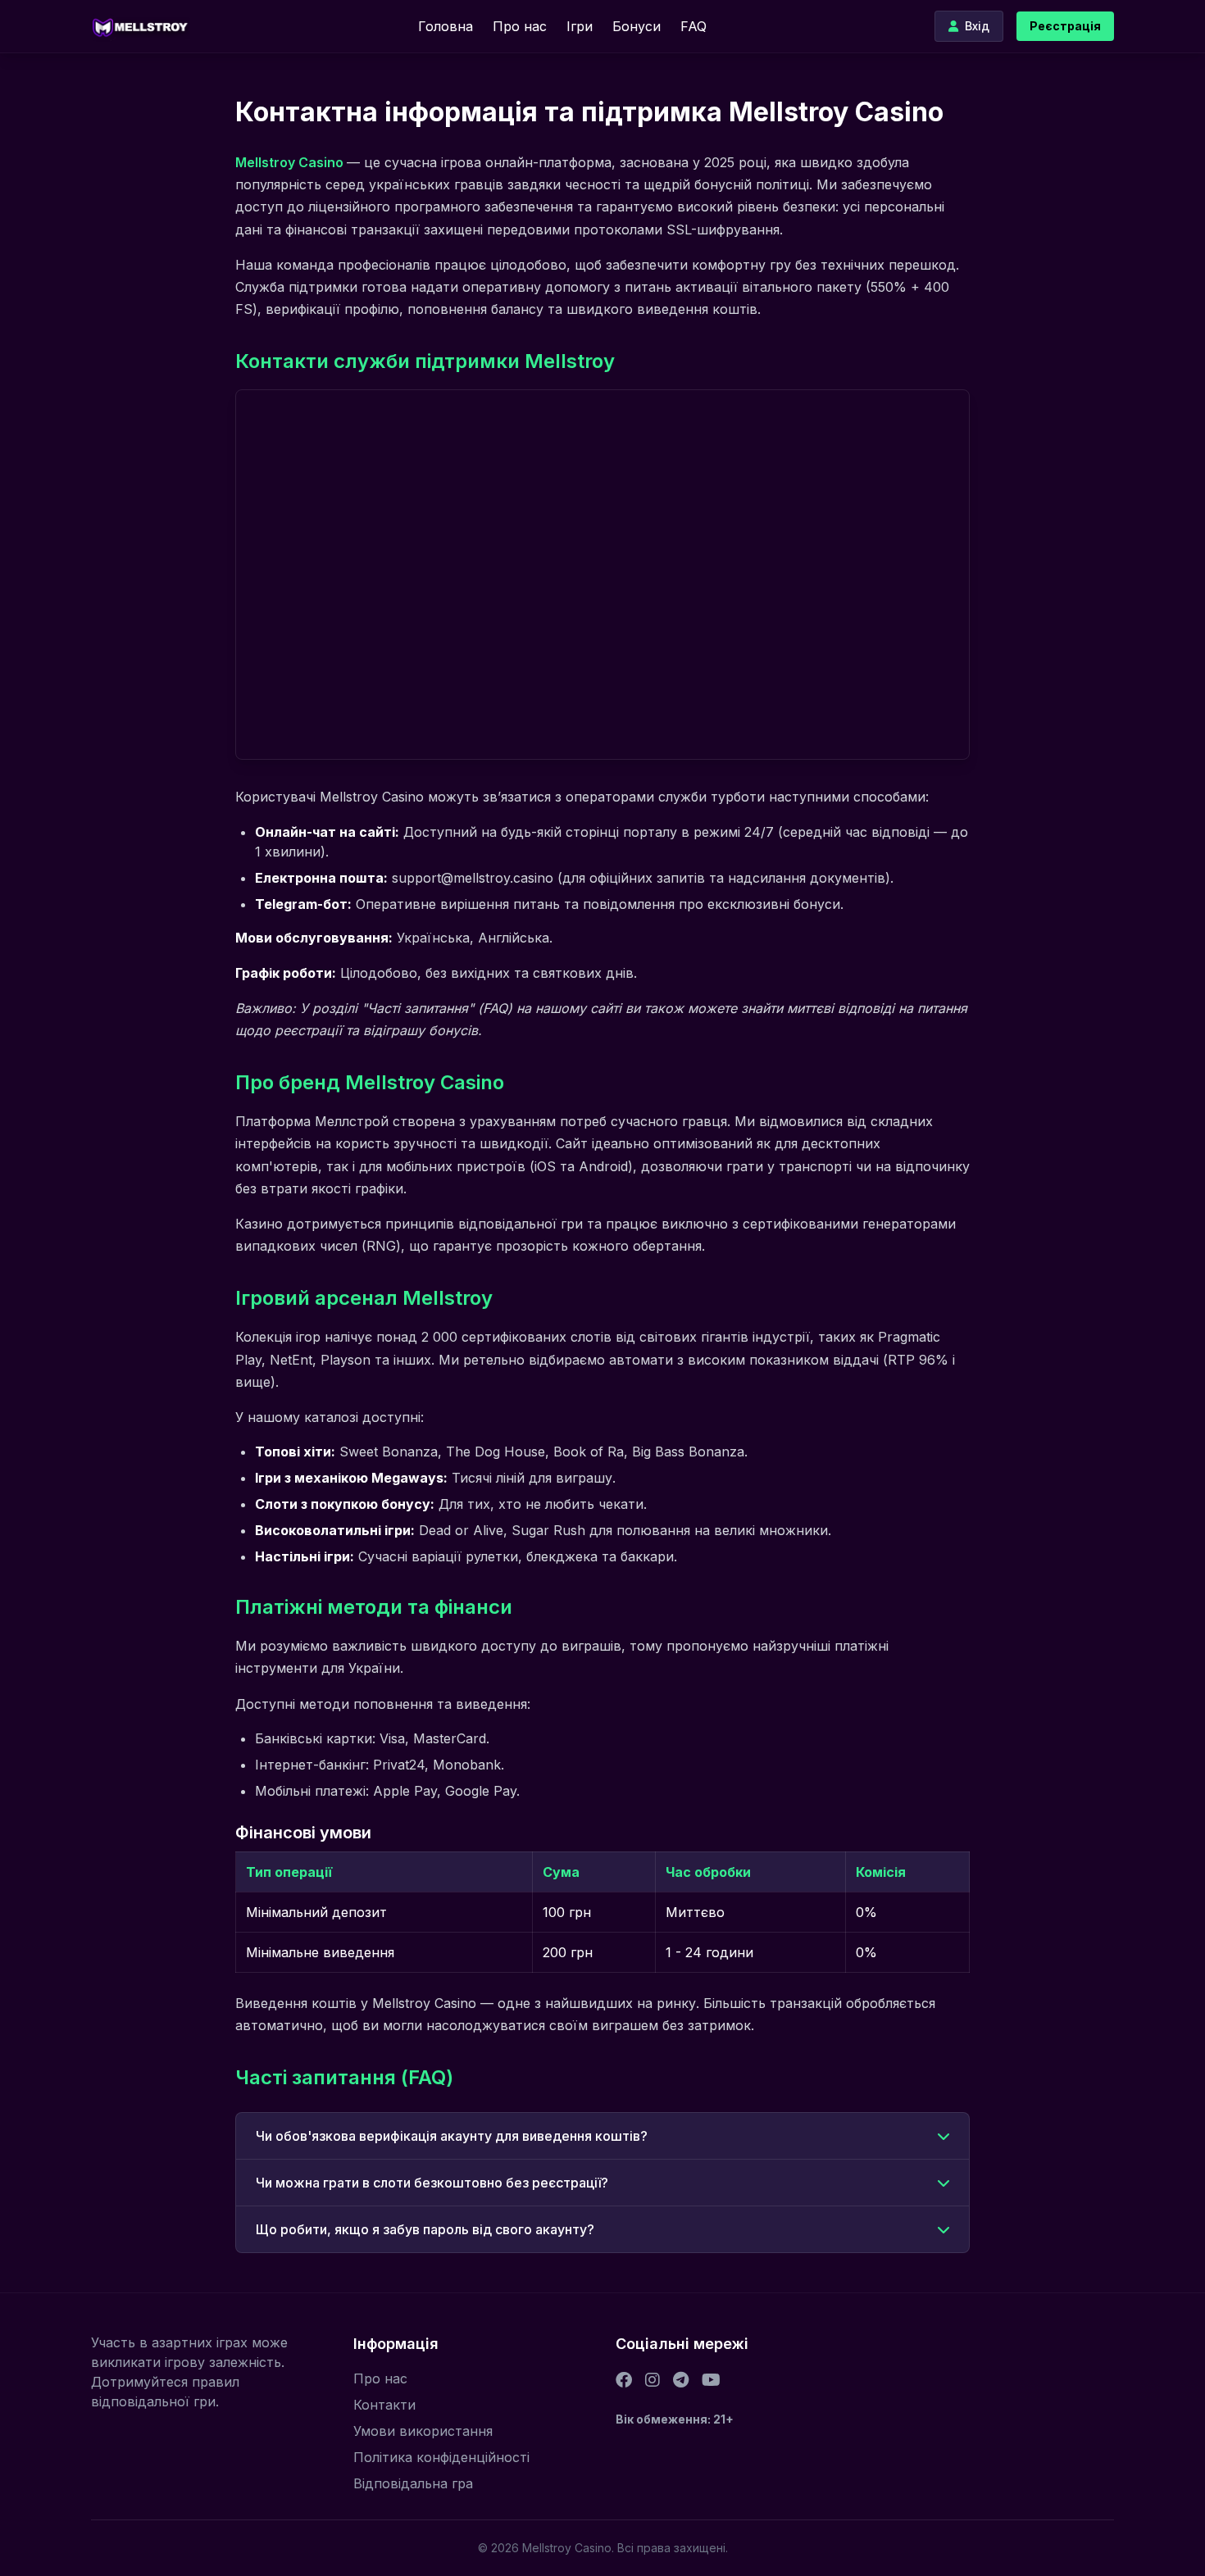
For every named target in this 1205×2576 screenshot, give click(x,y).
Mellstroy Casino (291, 162)
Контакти (384, 2405)
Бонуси (637, 26)
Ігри (580, 26)
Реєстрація (1065, 26)
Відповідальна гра (413, 2483)
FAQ (693, 26)
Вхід (977, 26)
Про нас (520, 26)
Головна (446, 26)
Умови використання (423, 2431)
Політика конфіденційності (441, 2457)
